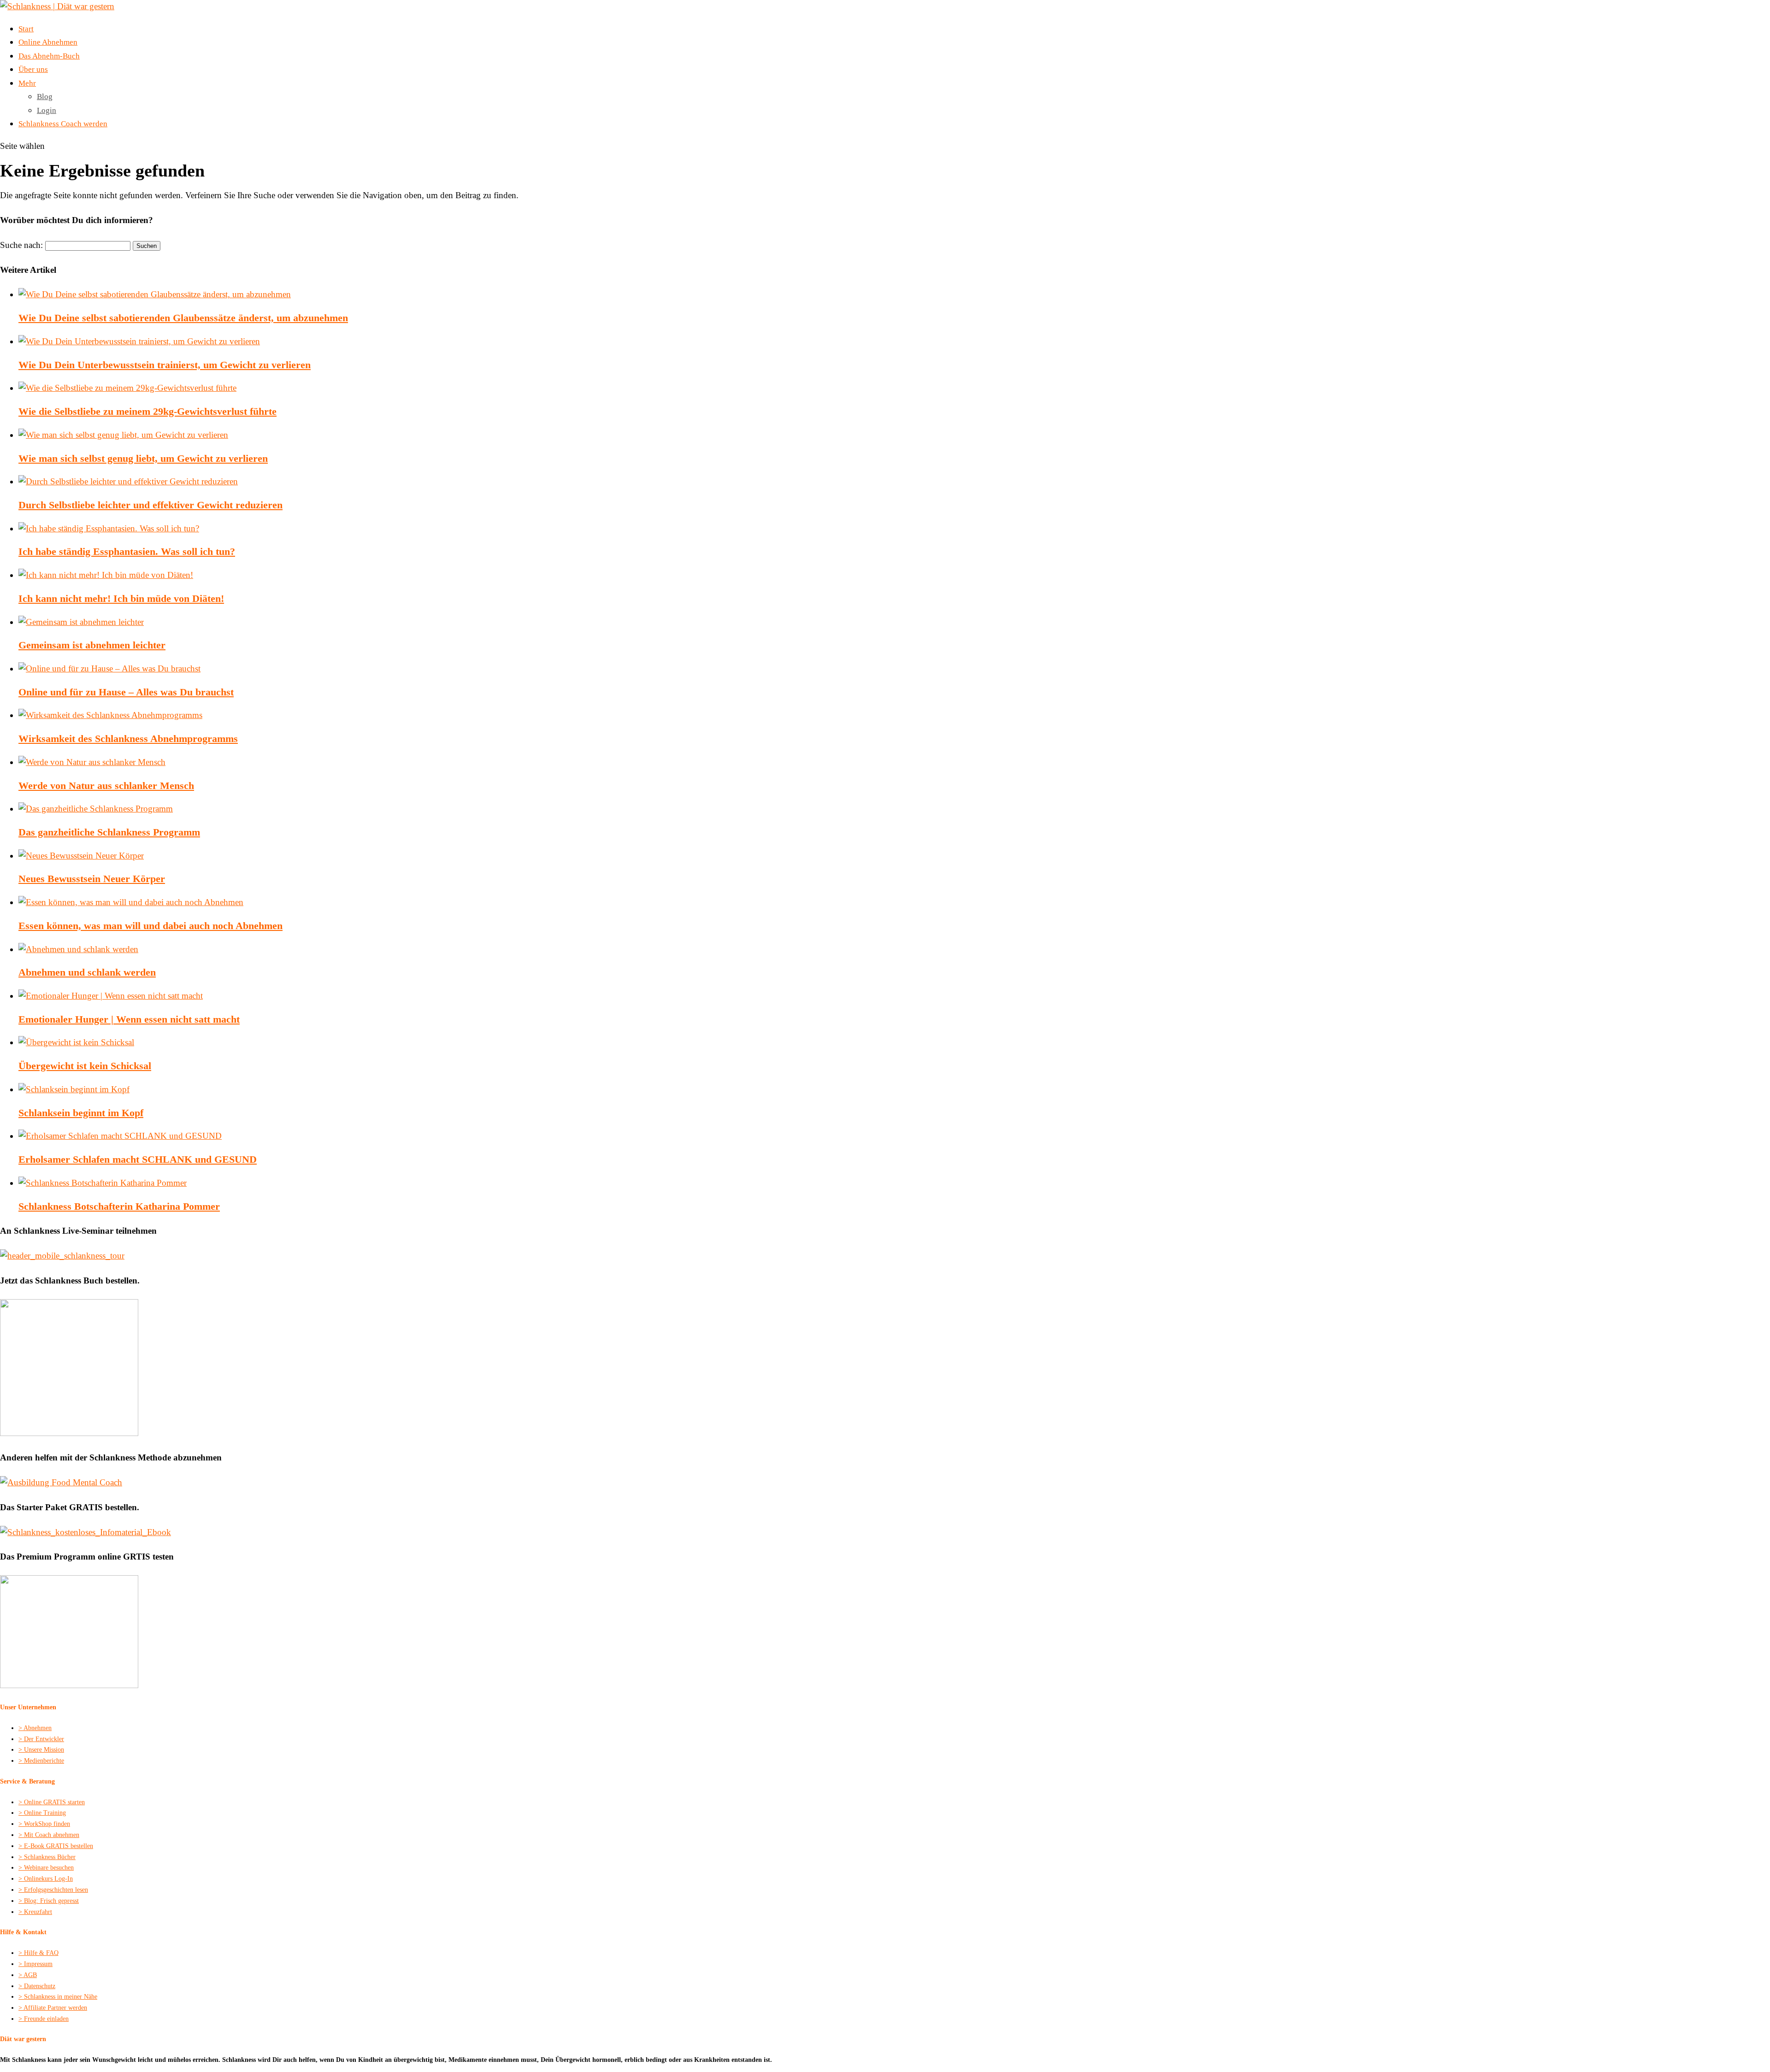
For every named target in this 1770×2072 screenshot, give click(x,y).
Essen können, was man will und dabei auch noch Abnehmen (150, 926)
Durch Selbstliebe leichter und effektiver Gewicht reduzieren (150, 505)
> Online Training (42, 1813)
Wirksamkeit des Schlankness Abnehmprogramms (128, 739)
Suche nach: (21, 245)
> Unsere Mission (41, 1750)
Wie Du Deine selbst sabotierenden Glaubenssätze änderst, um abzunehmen (183, 318)
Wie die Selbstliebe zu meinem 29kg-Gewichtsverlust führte (147, 411)
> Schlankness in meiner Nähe (58, 1997)
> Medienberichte (41, 1761)
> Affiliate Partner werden (53, 2008)
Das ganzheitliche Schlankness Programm (109, 832)
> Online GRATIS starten (52, 1802)
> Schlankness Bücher (47, 1857)
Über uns (33, 69)
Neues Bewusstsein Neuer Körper (92, 879)
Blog (45, 97)
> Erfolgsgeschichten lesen (53, 1890)
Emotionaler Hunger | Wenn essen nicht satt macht (129, 1019)
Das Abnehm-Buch (49, 56)
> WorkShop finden (44, 1824)
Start (26, 29)
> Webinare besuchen (46, 1868)
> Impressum (35, 1964)
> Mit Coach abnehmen (49, 1835)
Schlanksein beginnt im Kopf (81, 1113)
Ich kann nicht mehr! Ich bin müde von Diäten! (121, 598)
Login (47, 110)
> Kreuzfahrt (35, 1912)
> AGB (28, 1975)
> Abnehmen (35, 1728)
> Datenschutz (37, 1986)
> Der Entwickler (41, 1739)
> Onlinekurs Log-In (46, 1879)
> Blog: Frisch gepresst (49, 1901)
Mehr (27, 83)
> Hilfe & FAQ (38, 1953)
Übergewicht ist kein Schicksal (85, 1066)
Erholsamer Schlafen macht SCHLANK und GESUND (138, 1159)
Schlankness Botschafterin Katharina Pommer (119, 1206)
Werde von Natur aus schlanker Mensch (106, 786)
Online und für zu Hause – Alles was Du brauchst (126, 692)
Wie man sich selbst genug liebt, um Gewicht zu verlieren (143, 458)
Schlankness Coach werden (63, 124)
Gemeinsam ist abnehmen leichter (92, 645)
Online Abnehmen (48, 42)
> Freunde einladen (44, 2019)
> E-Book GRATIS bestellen (56, 1846)
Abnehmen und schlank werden (87, 972)
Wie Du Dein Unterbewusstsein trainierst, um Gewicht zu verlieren (165, 365)
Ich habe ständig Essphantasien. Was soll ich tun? (127, 551)
